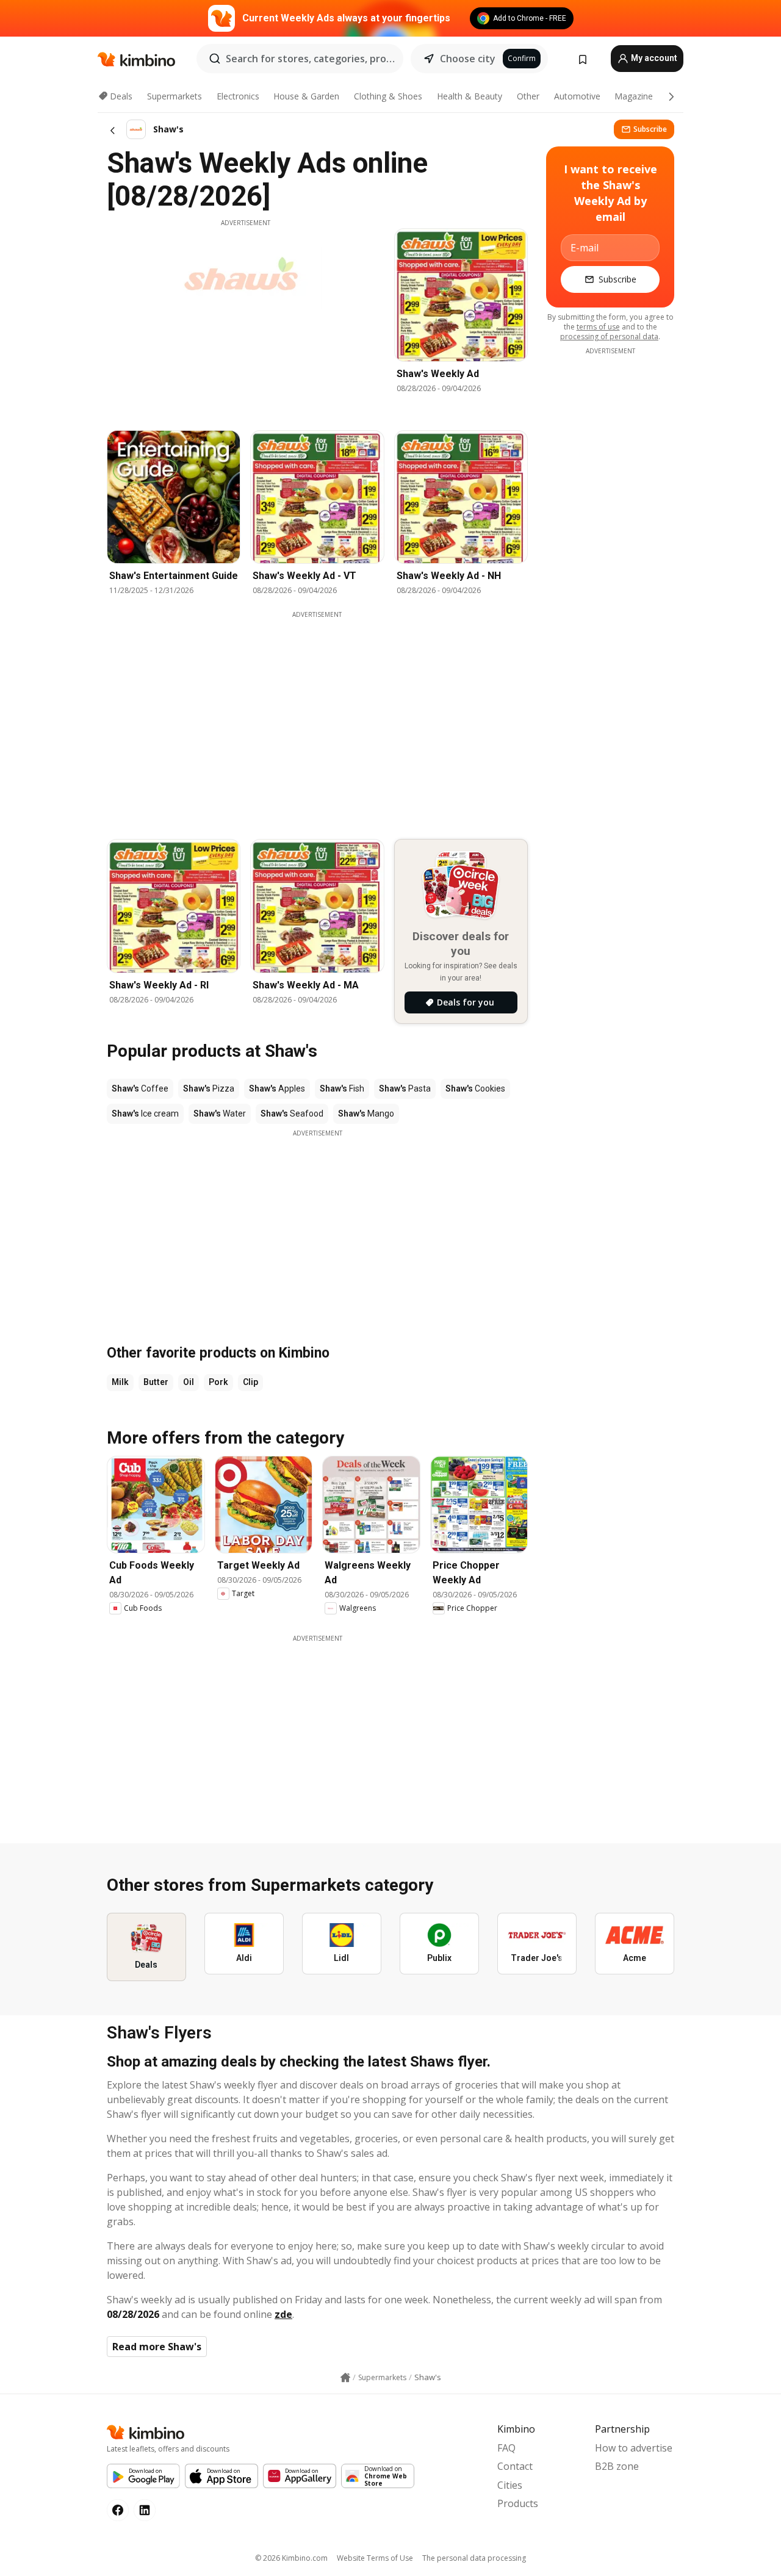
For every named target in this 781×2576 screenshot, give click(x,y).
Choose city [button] (468, 59)
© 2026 (291, 2558)
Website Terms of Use (375, 2558)
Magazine (634, 96)
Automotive (577, 96)
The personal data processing (474, 2558)
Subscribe (650, 129)
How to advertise (634, 2448)
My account (653, 58)
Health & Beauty (470, 96)
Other (528, 96)
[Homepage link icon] (345, 2378)
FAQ (506, 2448)
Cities (510, 2485)
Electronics (238, 96)
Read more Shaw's (157, 2347)
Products (518, 2503)
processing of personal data (609, 336)
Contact (515, 2466)
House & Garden (306, 96)
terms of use (598, 327)
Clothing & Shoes (388, 96)
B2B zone (617, 2466)
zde (283, 2314)
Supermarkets (175, 96)
